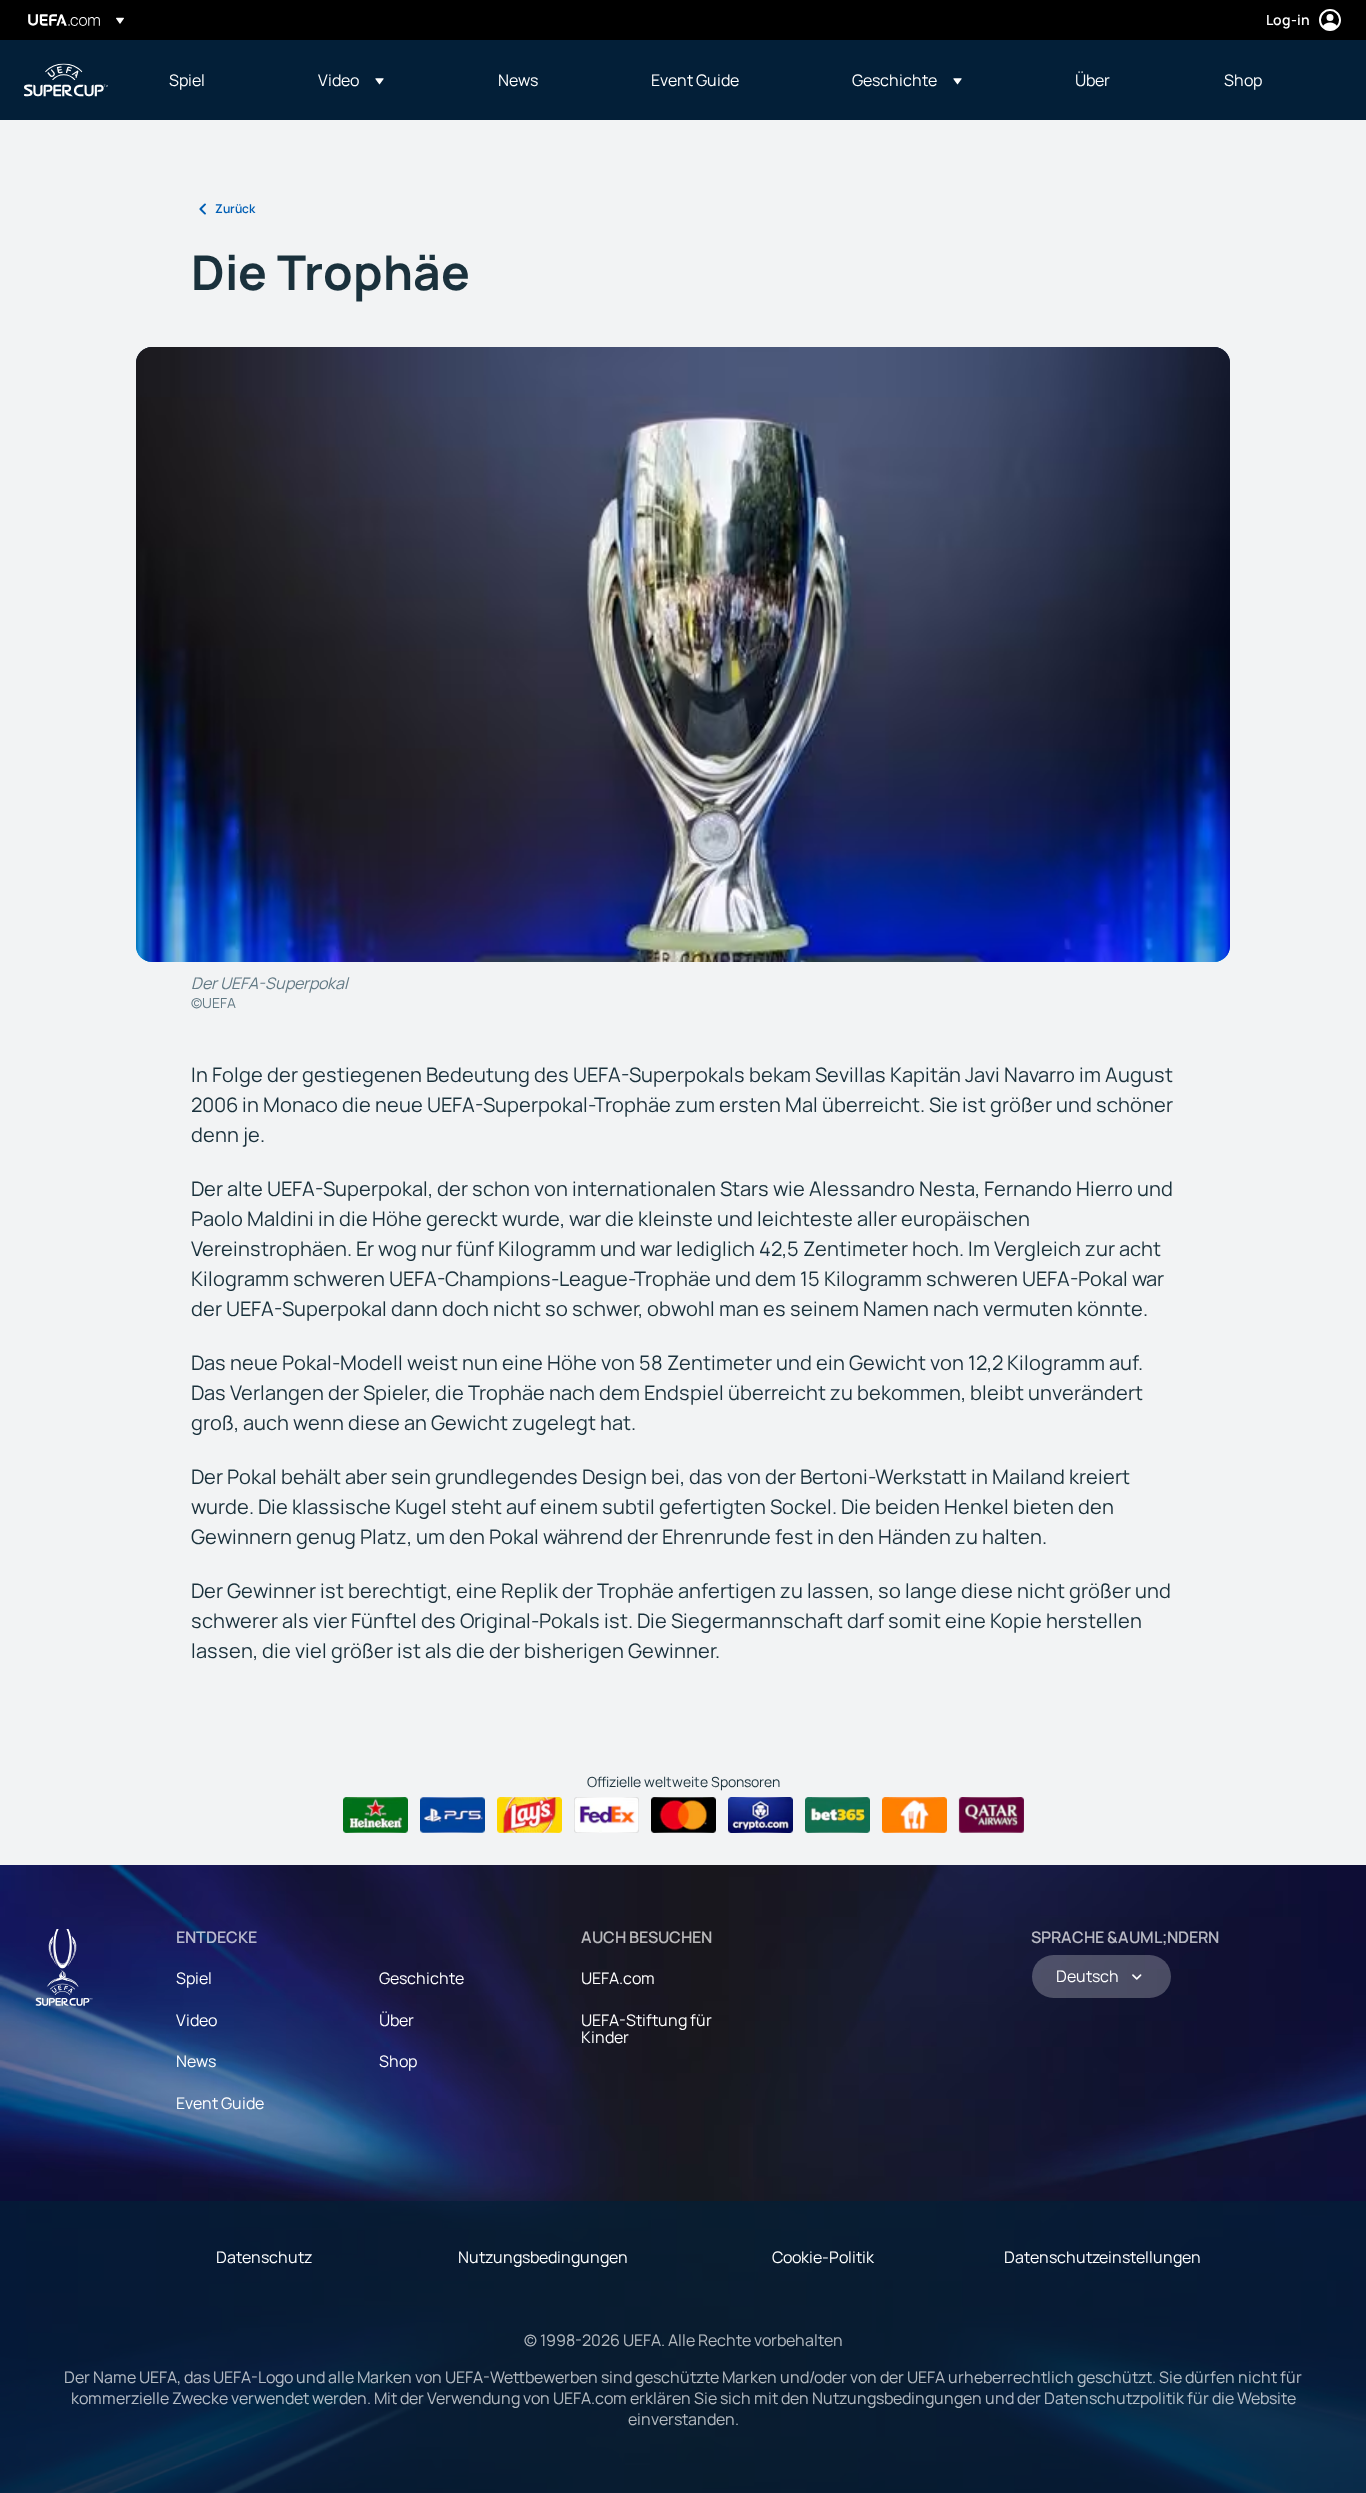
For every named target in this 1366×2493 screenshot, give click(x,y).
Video (196, 2020)
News (196, 2061)
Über (396, 2020)
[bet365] (837, 1815)
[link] (187, 80)
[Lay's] (529, 1815)
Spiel (194, 1978)
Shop (398, 2061)
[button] (351, 80)
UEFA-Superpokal (66, 80)
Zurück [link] (235, 208)
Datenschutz (264, 2257)
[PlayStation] (452, 1815)
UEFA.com (618, 1978)
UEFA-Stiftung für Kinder (646, 2029)
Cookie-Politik (823, 2257)
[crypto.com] (760, 1815)
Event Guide (220, 2103)
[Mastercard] (683, 1815)
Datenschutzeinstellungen (1102, 2257)
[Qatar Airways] (991, 1815)
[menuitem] (218, 80)
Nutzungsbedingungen (543, 2257)
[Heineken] (375, 1815)
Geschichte (421, 1978)
